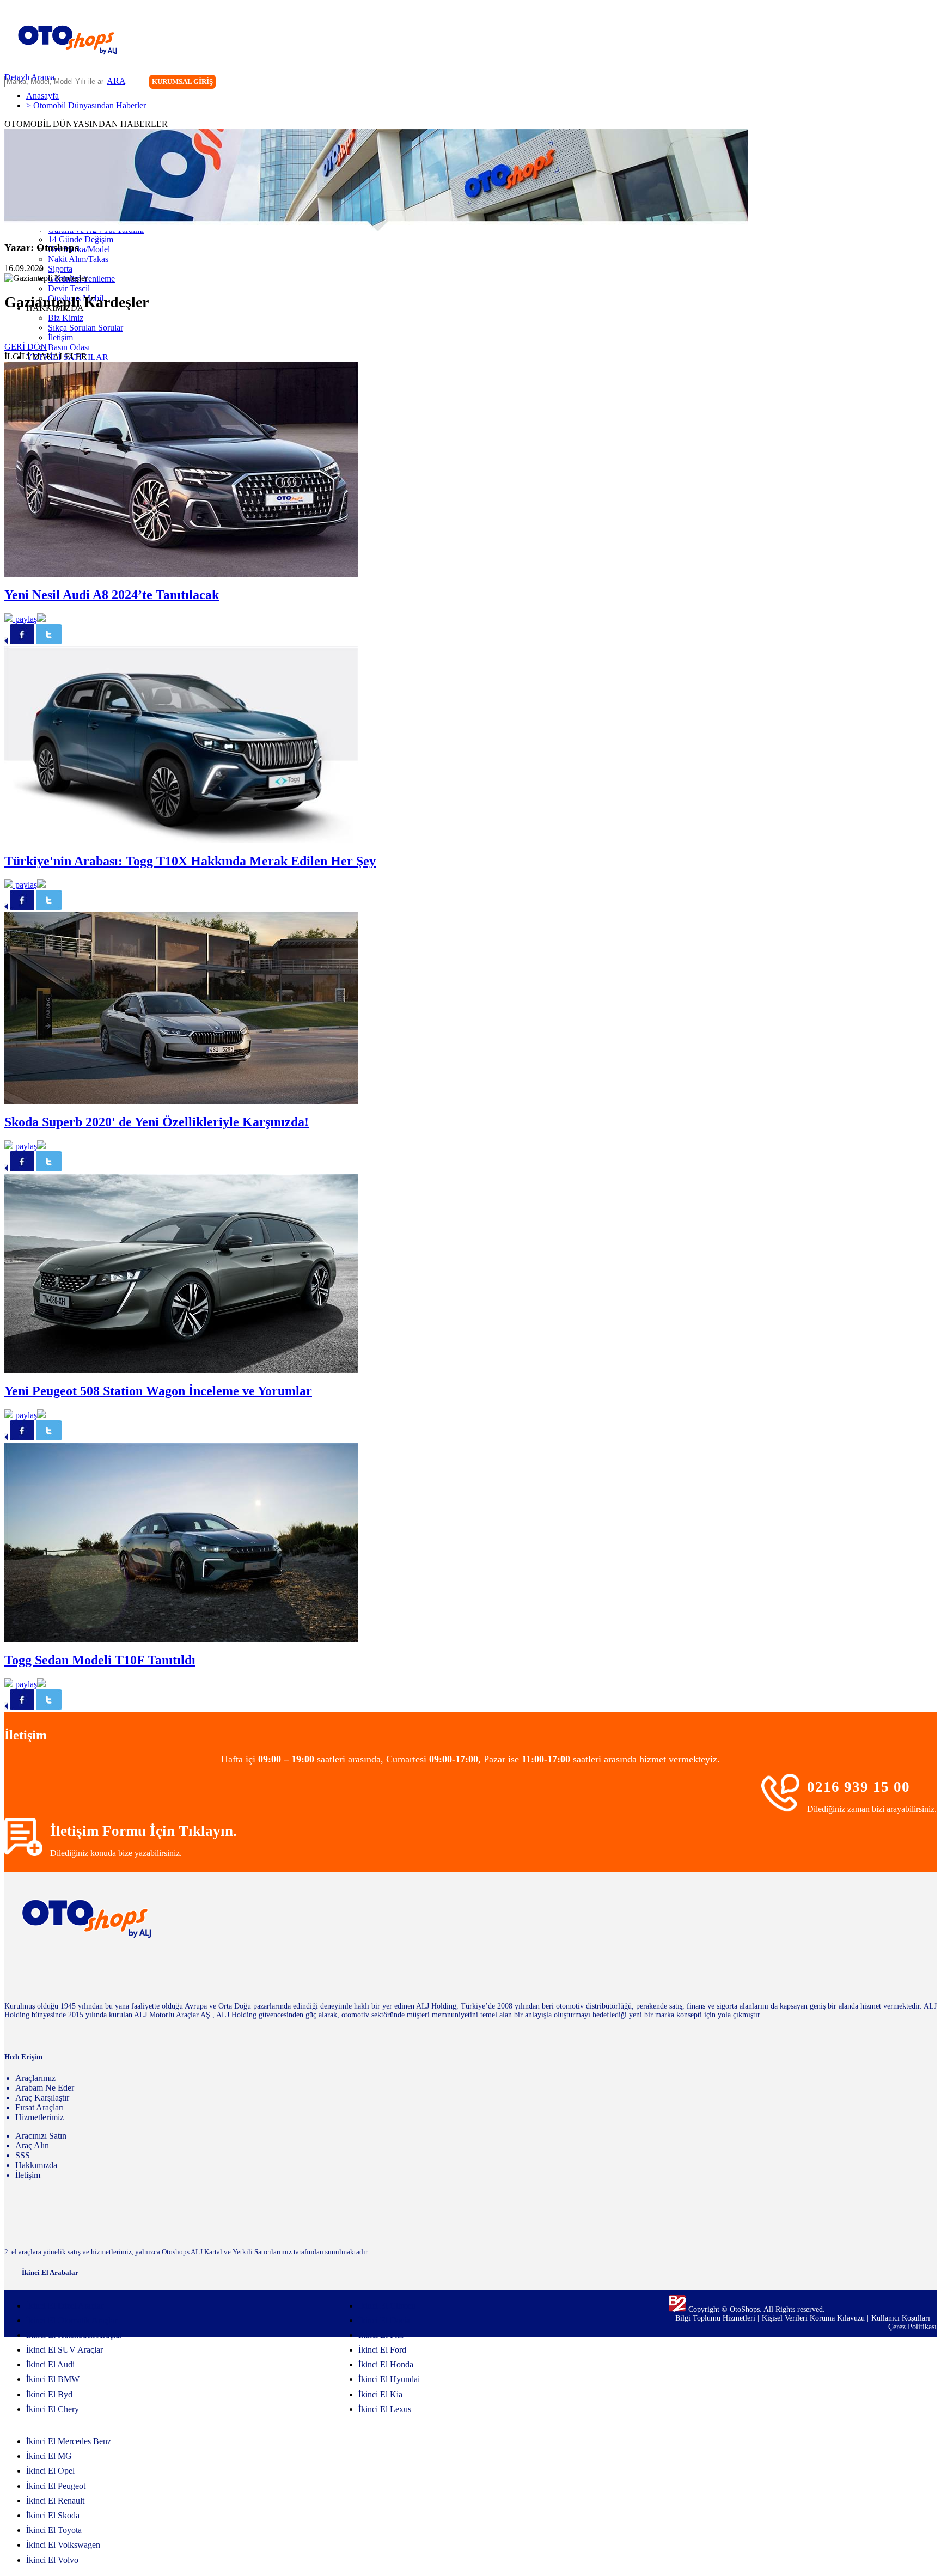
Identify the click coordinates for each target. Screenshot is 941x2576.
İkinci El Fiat (381, 2335)
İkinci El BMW (53, 2379)
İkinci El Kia (380, 2394)
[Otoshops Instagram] (861, 83)
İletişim (60, 337)
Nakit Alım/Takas (78, 259)
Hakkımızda (36, 2165)
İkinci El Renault (55, 2501)
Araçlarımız (35, 2078)
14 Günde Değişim (81, 239)
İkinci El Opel (50, 2471)
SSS (23, 2155)
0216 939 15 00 (858, 1787)
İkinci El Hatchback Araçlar (74, 2335)
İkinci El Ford (382, 2350)
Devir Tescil (69, 288)
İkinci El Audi (50, 2364)
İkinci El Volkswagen (63, 2545)
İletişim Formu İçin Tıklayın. (143, 1831)
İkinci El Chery (53, 2409)
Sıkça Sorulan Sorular (85, 328)
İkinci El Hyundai (389, 2379)
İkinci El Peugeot (56, 2486)
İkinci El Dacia (384, 2320)
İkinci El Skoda (53, 2515)
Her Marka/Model (79, 249)
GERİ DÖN (26, 347)
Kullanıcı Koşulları (902, 2318)
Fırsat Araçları (39, 2107)
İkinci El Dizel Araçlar (65, 2306)
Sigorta (60, 269)
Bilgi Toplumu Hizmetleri (716, 2318)
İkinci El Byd (49, 2394)
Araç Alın (32, 2145)
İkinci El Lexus (385, 2409)
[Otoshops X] (906, 83)
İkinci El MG (49, 2456)
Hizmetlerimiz (39, 2117)
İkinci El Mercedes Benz (69, 2441)
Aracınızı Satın (41, 2136)
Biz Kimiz (66, 318)
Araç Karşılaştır (42, 2098)
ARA (116, 81)
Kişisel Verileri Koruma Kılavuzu (813, 2318)
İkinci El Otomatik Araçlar (72, 2320)
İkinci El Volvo (52, 2560)
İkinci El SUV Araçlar (65, 2350)
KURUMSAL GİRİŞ (182, 81)
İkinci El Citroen (387, 2306)
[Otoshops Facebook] (883, 83)
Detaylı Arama (29, 77)
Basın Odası (69, 347)
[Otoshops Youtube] (928, 83)
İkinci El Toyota (54, 2530)
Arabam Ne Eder (45, 2088)
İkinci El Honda (386, 2364)
